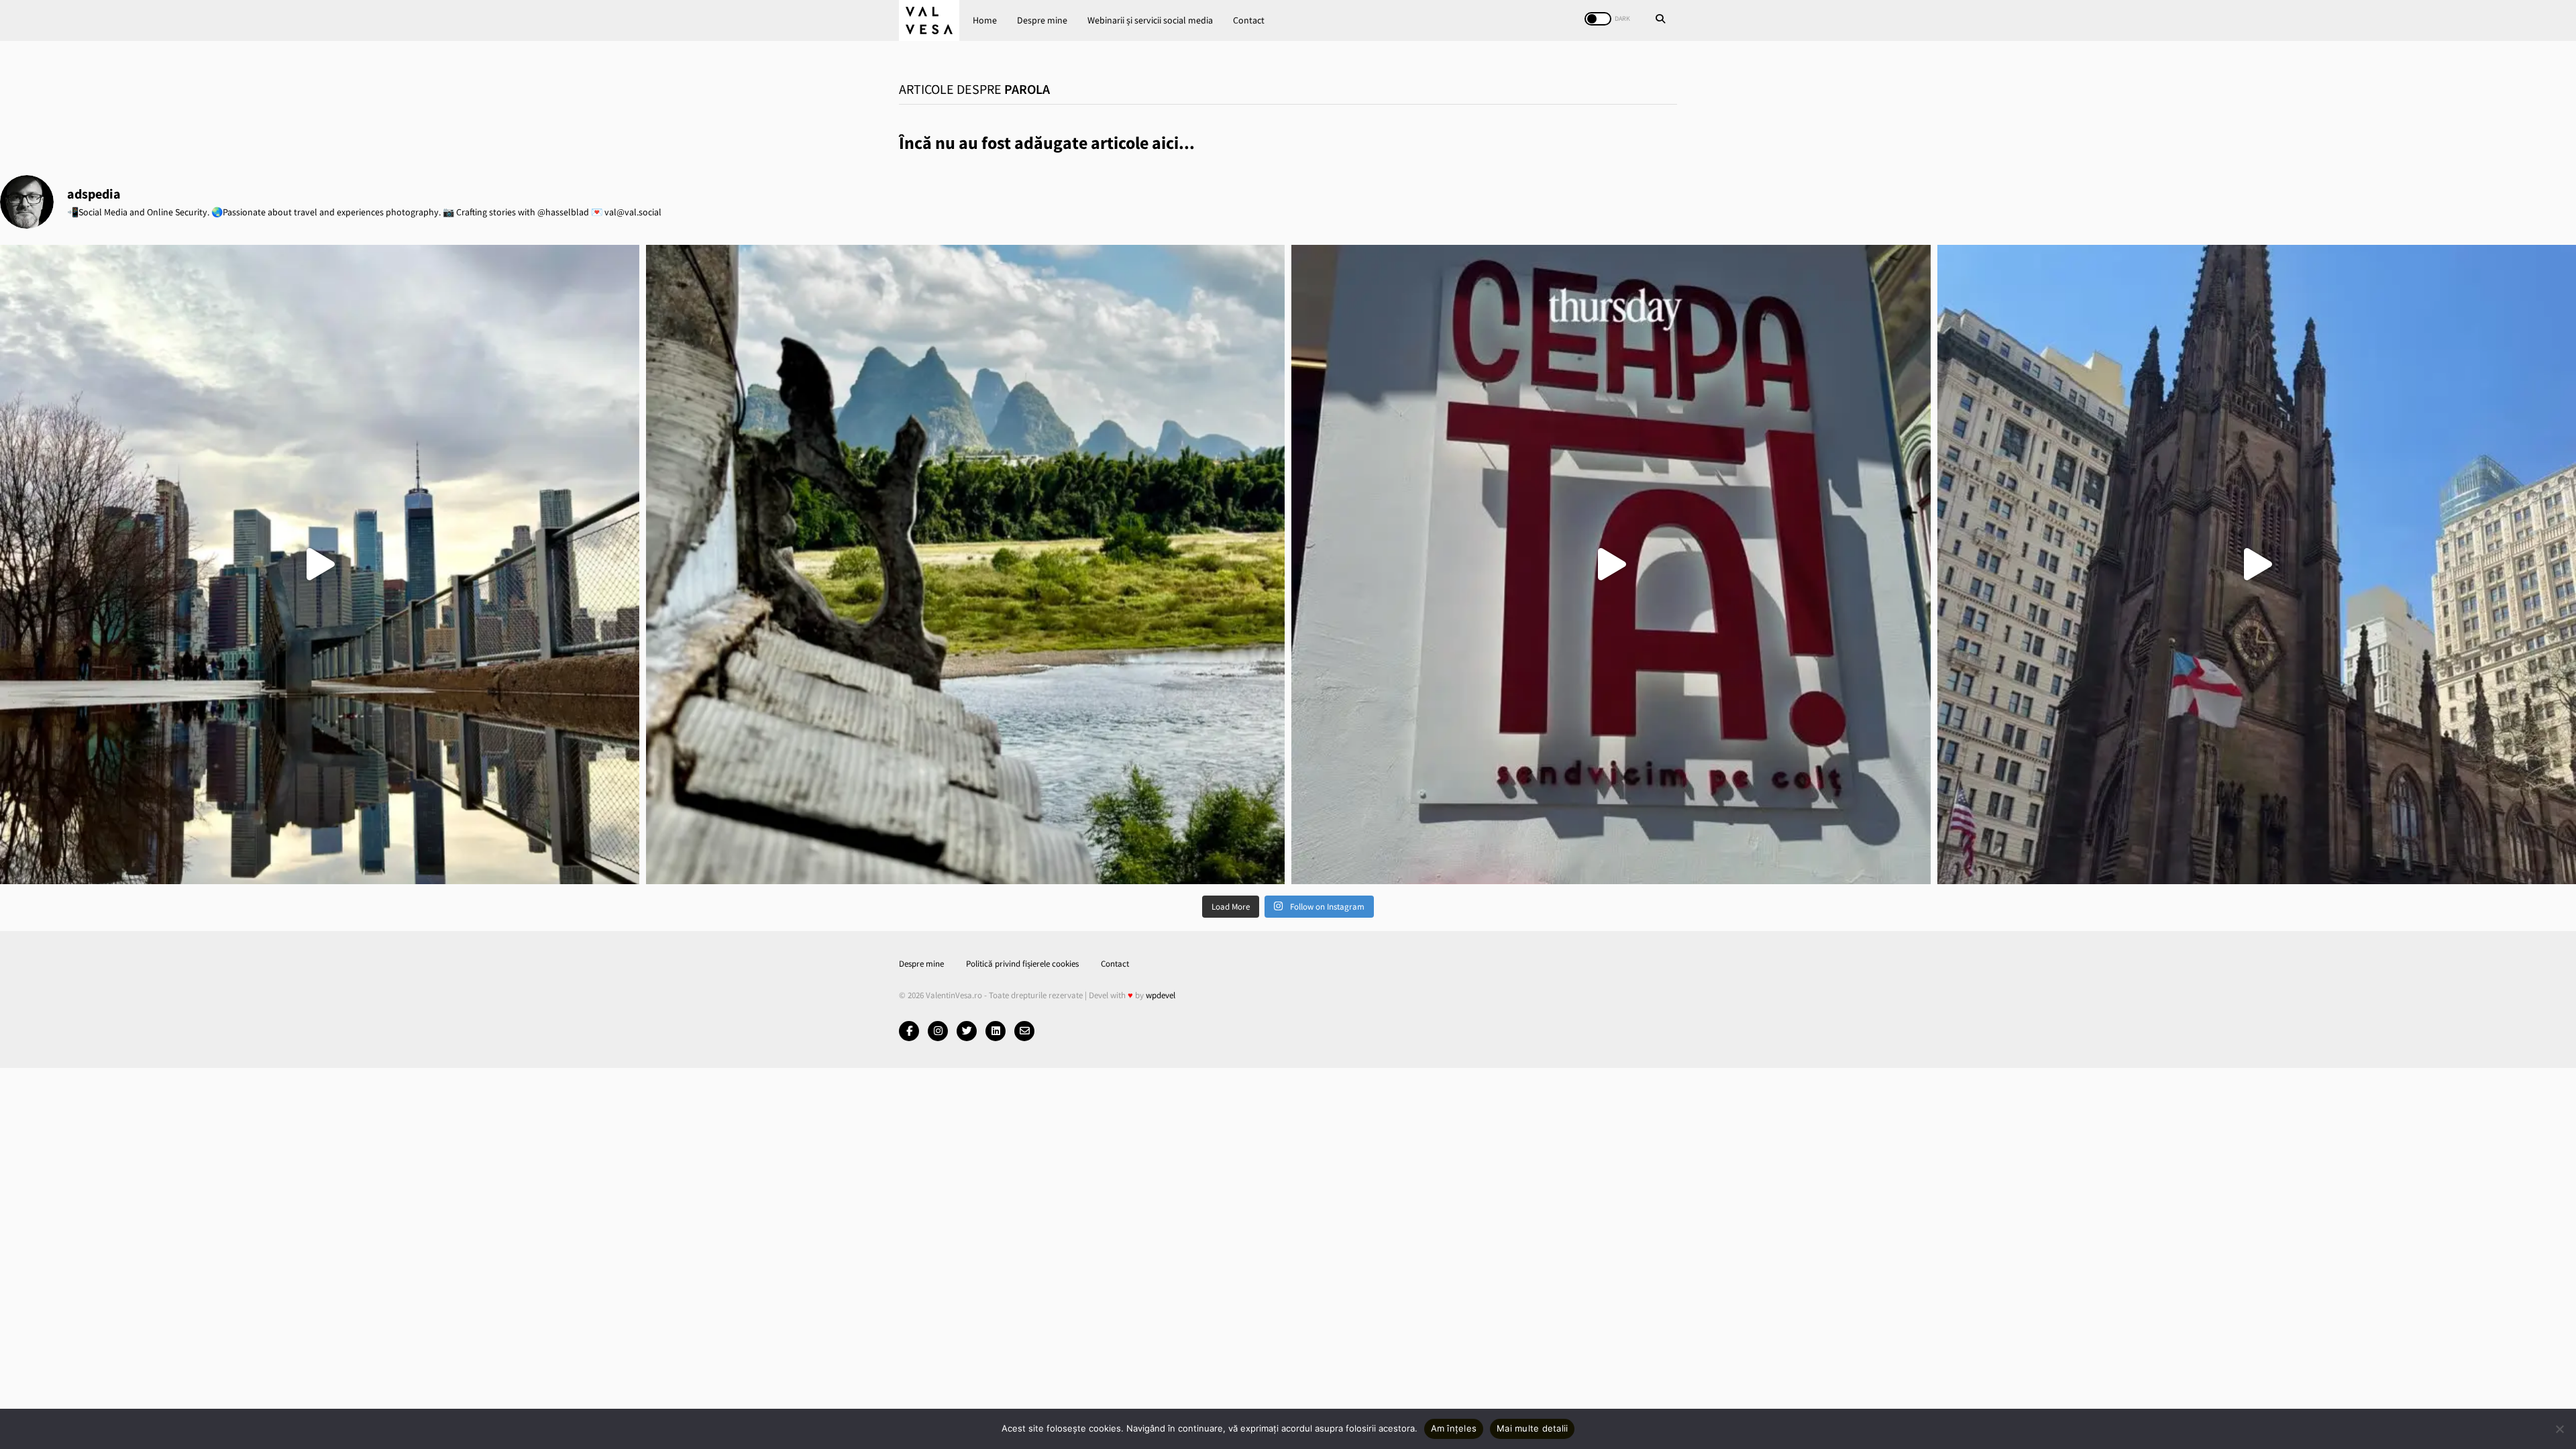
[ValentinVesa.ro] (929, 20)
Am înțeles (1454, 1428)
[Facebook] (909, 1031)
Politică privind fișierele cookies (1022, 964)
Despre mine (1042, 20)
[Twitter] (967, 1031)
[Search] (1660, 20)
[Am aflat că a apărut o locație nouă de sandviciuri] (1611, 565)
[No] (2559, 1429)
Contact (1249, 20)
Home (985, 20)
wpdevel (1161, 995)
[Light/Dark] (1598, 19)
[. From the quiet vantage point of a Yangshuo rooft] (966, 565)
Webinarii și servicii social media (1150, 20)
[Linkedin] (996, 1031)
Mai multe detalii (1532, 1428)
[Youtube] (938, 1031)
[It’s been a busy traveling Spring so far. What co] (320, 565)
